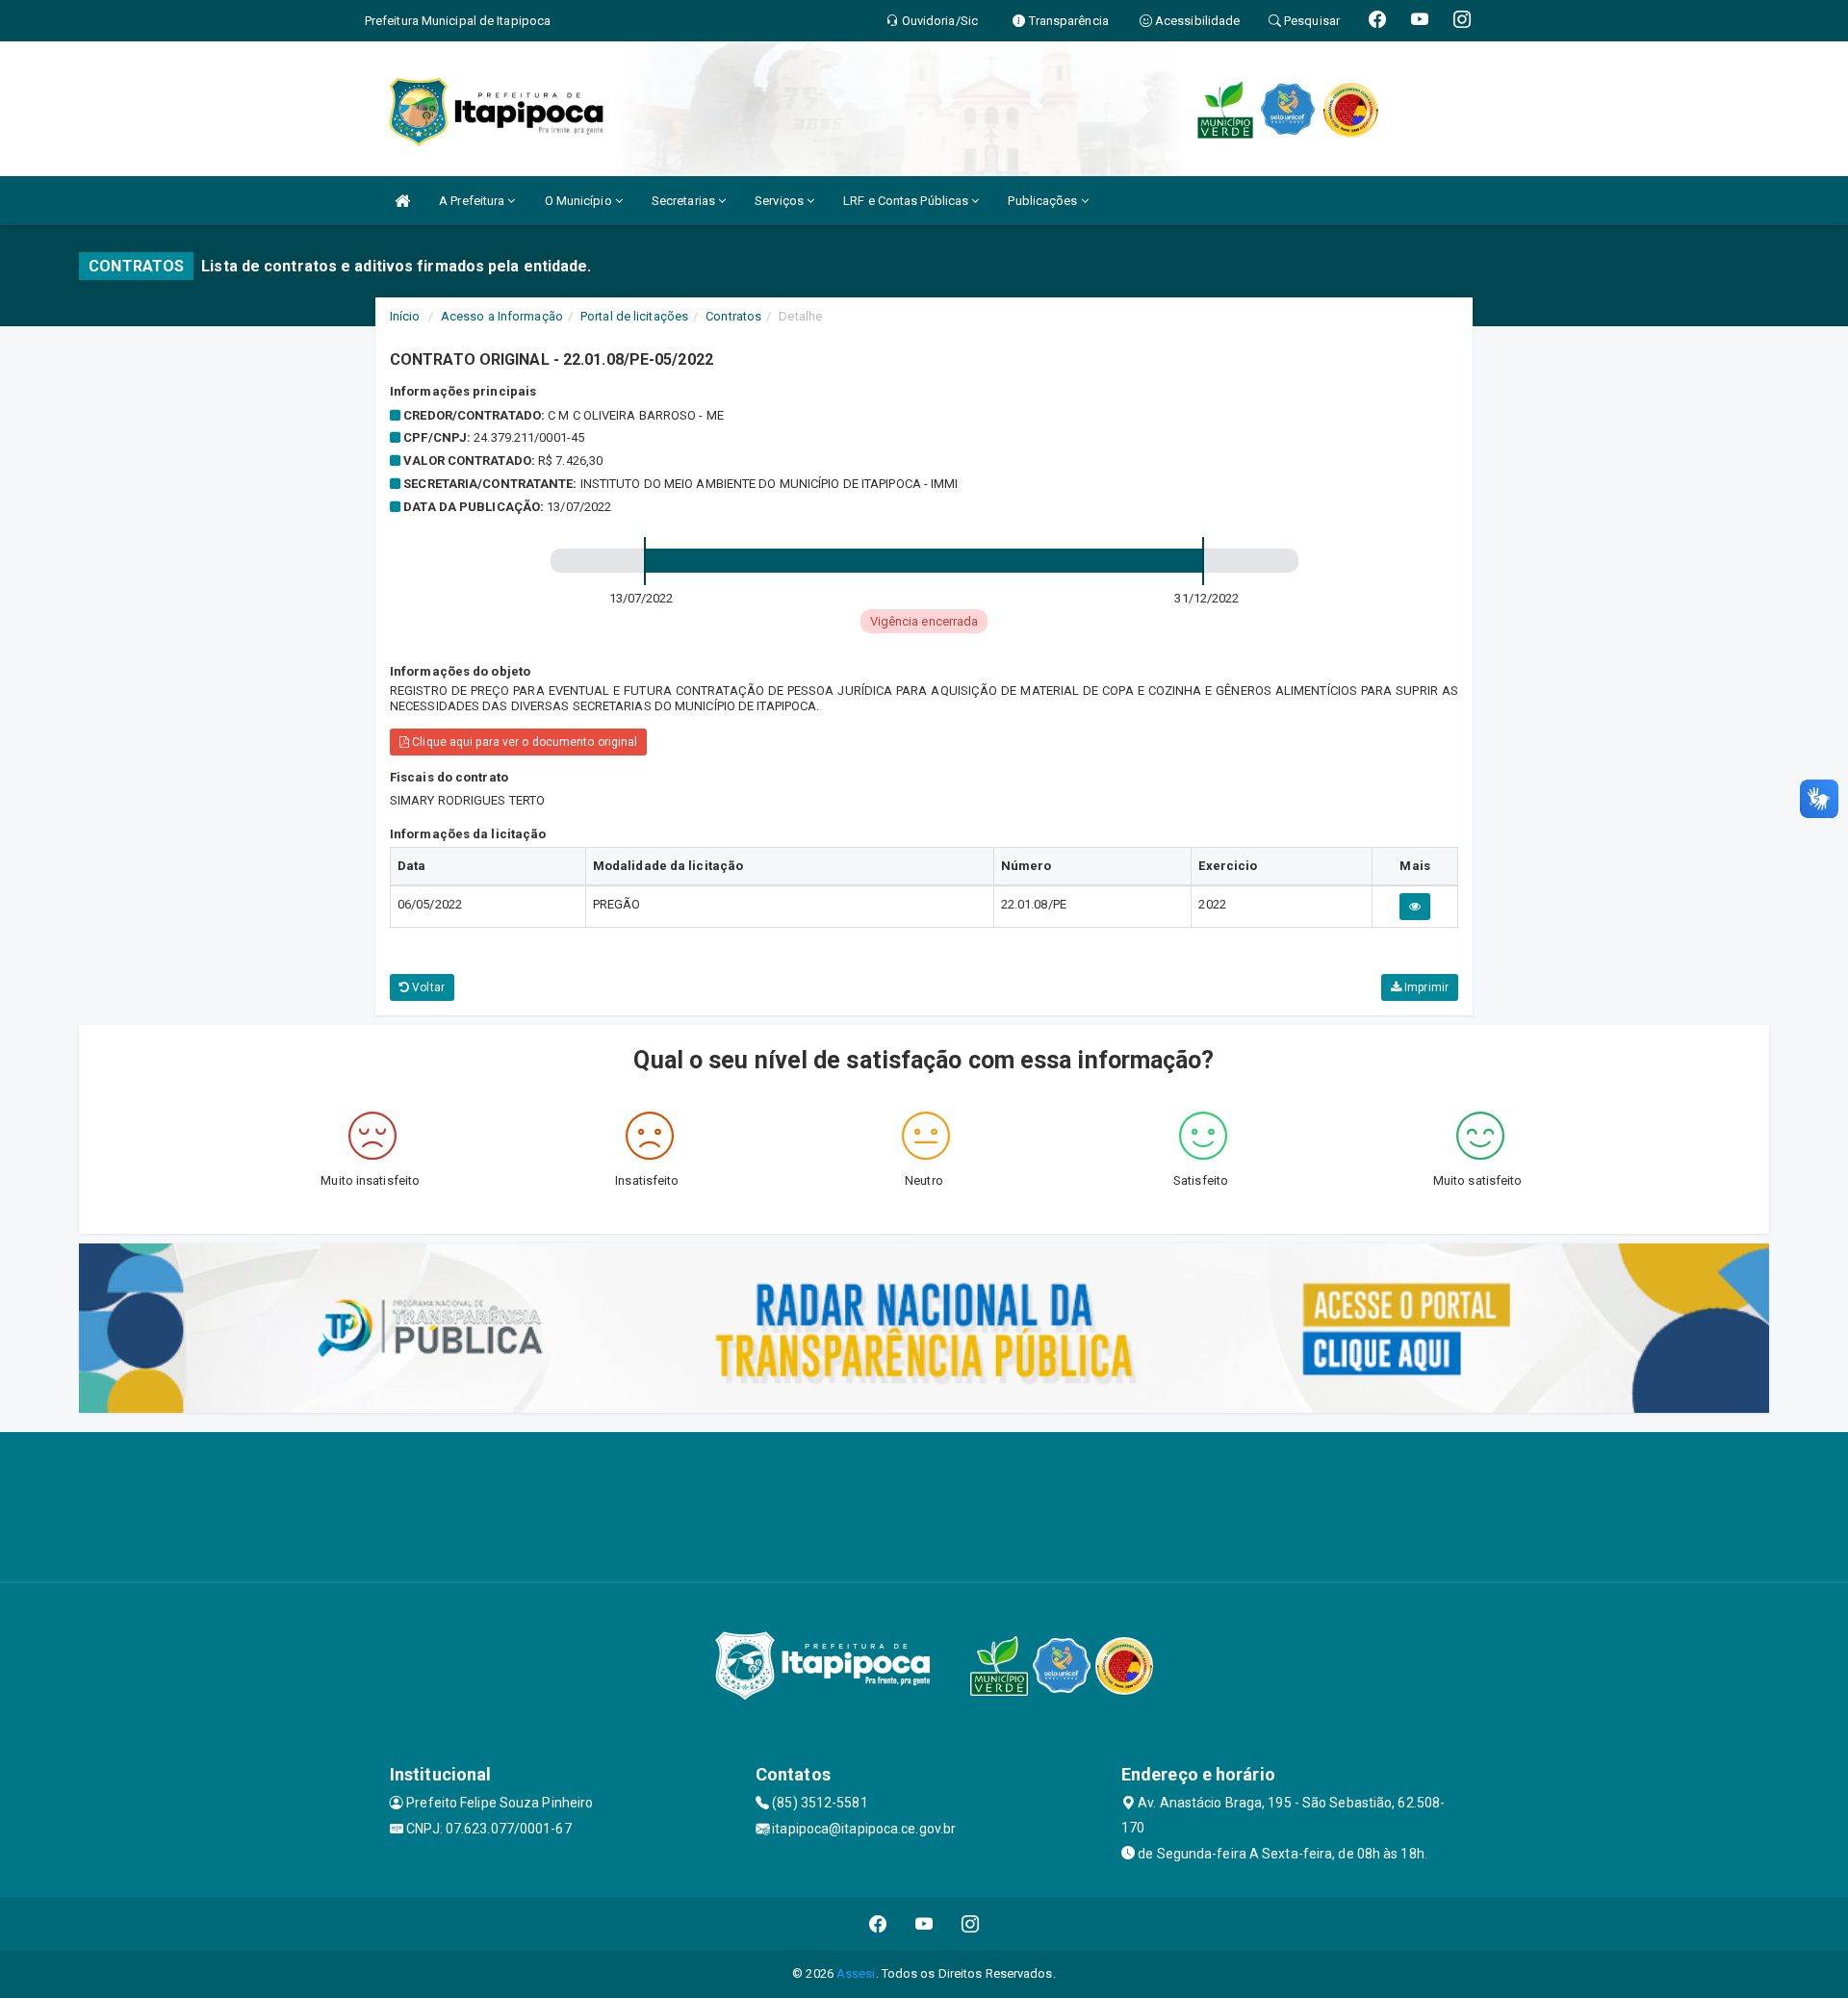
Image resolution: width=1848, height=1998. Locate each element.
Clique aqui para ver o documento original (523, 742)
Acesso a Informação (502, 316)
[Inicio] (402, 201)
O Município (580, 201)
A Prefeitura (473, 201)
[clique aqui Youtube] (924, 1923)
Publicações (1044, 201)
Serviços (781, 201)
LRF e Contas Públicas (907, 201)
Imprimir (1425, 987)
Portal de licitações (634, 316)
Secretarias (685, 201)
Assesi (856, 1973)
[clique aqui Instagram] (971, 1923)
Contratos (733, 316)
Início (405, 316)
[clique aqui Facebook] (878, 1923)
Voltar (427, 987)
